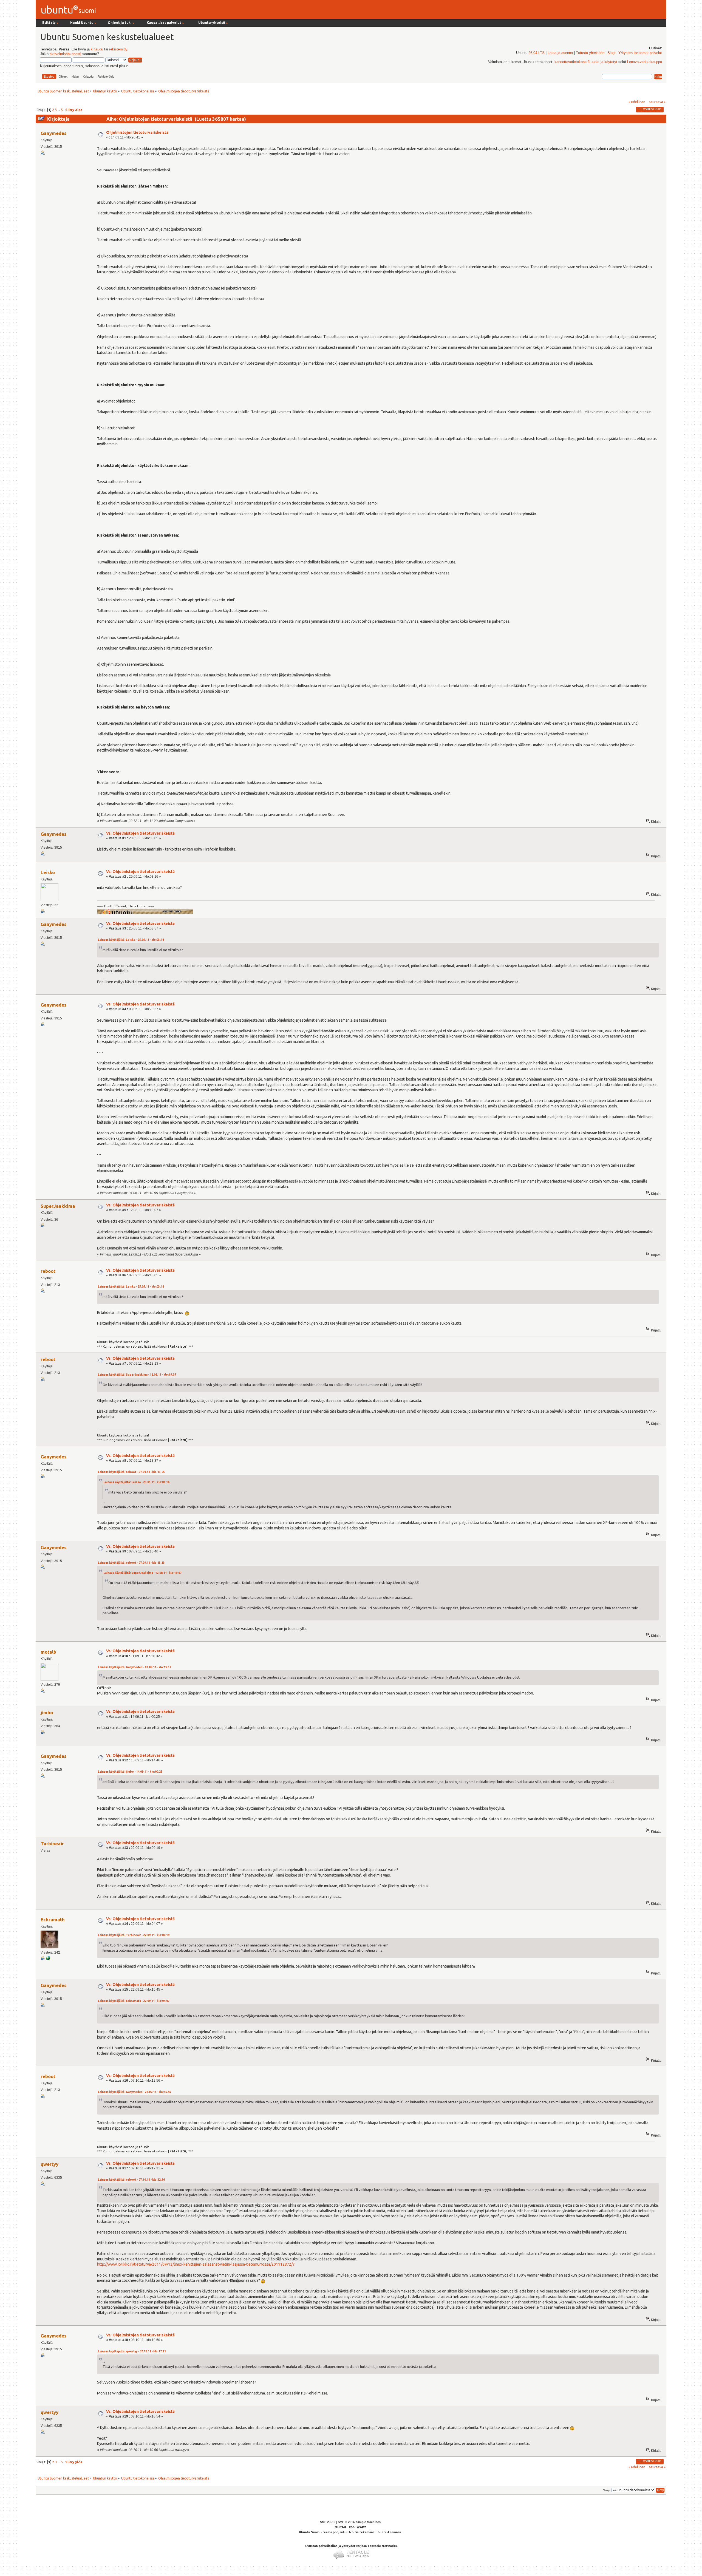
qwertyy (49, 2164)
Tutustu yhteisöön (590, 53)
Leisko (48, 872)
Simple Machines (368, 2522)
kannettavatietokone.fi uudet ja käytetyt (586, 62)
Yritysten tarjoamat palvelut (640, 53)
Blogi (611, 53)
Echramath (53, 1919)
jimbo (47, 1712)
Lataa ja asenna (560, 53)
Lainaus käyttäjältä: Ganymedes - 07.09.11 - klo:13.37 (135, 1667)
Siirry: (607, 2490)
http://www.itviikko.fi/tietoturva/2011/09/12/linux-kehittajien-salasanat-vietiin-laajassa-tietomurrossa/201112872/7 (196, 2264)
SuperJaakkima (58, 1206)
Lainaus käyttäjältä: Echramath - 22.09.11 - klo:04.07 (134, 2001)
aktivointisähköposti (65, 54)
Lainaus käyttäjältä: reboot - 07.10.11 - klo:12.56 (131, 2180)
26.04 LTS (537, 53)
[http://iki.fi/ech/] (48, 1959)
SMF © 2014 (346, 2522)
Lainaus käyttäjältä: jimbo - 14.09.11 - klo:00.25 (130, 1772)
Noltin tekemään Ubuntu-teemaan (375, 2532)
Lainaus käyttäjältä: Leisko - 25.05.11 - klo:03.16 (131, 940)
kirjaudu (97, 49)
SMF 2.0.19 (328, 2522)
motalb (48, 1652)
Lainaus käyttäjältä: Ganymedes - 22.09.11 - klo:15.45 (135, 2092)
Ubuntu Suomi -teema (315, 2532)
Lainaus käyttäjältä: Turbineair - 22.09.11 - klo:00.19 (134, 1935)
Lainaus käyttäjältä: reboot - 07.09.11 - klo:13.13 (131, 1563)
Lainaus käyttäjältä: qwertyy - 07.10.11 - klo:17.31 (132, 2351)
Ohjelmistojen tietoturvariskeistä (137, 132)
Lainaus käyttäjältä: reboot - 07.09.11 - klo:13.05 (131, 1472)
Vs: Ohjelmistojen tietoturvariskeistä (140, 833)
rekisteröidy (118, 49)
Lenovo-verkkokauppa (645, 62)
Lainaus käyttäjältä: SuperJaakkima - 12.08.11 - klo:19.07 (137, 1375)
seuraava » (657, 102)
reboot (48, 1271)
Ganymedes (53, 133)
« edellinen (637, 102)
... (59, 110)
